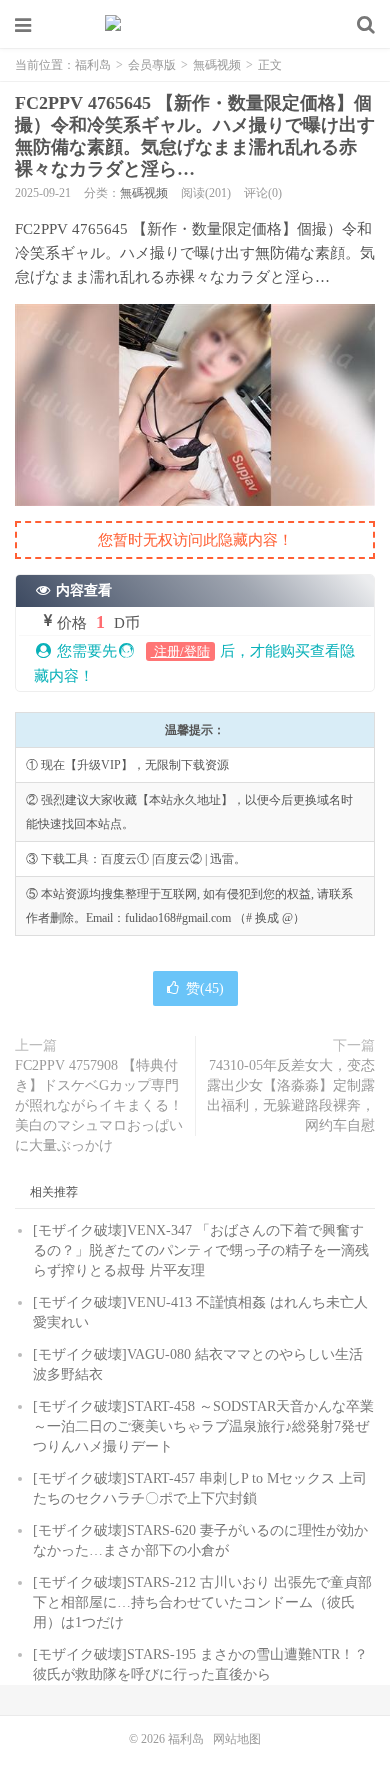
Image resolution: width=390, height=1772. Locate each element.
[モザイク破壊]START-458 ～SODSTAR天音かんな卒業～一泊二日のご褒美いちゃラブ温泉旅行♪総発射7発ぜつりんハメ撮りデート (203, 1426)
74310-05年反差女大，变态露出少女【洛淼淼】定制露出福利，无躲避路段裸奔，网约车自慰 (291, 1095)
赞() (205, 988)
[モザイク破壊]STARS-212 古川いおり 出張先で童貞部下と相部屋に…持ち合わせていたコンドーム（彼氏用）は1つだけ (202, 1602)
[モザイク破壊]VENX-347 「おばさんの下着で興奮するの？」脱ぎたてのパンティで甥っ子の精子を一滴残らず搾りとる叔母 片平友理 (201, 1250)
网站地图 (237, 1739)
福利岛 (195, 25)
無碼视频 (217, 65)
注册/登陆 (180, 651)
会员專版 (152, 65)
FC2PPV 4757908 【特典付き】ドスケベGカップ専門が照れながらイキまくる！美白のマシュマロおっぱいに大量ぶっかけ (99, 1105)
